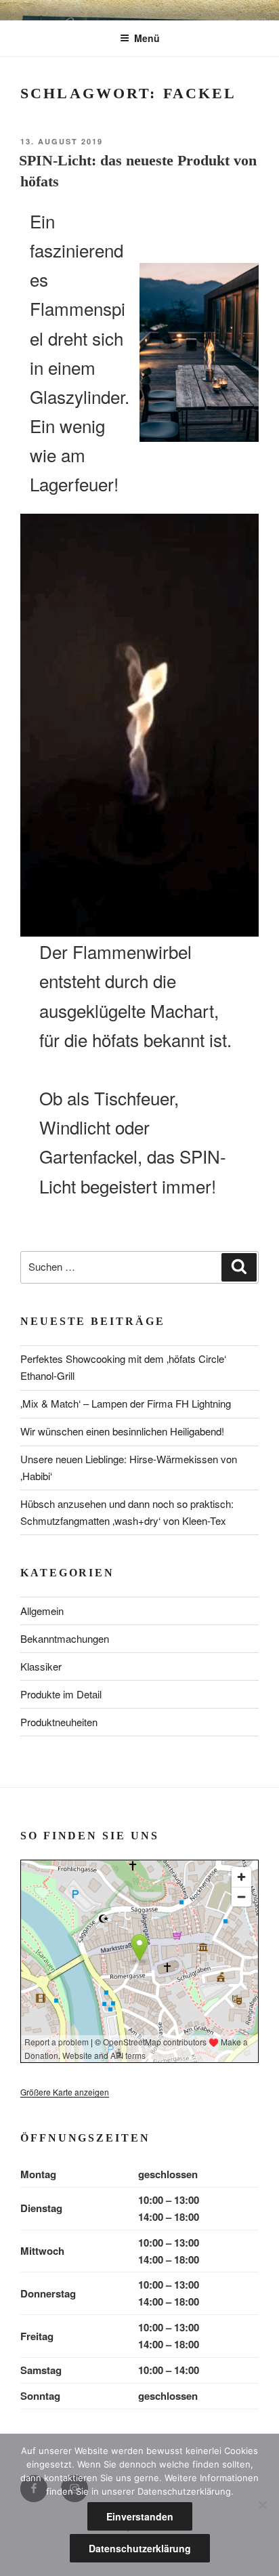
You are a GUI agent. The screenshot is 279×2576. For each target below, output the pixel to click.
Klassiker (41, 1666)
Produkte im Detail (61, 1694)
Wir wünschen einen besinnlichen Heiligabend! (122, 1431)
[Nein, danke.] (262, 2505)
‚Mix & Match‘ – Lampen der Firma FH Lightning (126, 1403)
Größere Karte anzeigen (65, 2092)
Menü (147, 38)
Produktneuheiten (59, 1722)
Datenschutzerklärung (140, 2548)
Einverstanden (140, 2516)
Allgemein (42, 1611)
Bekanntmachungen (65, 1638)
